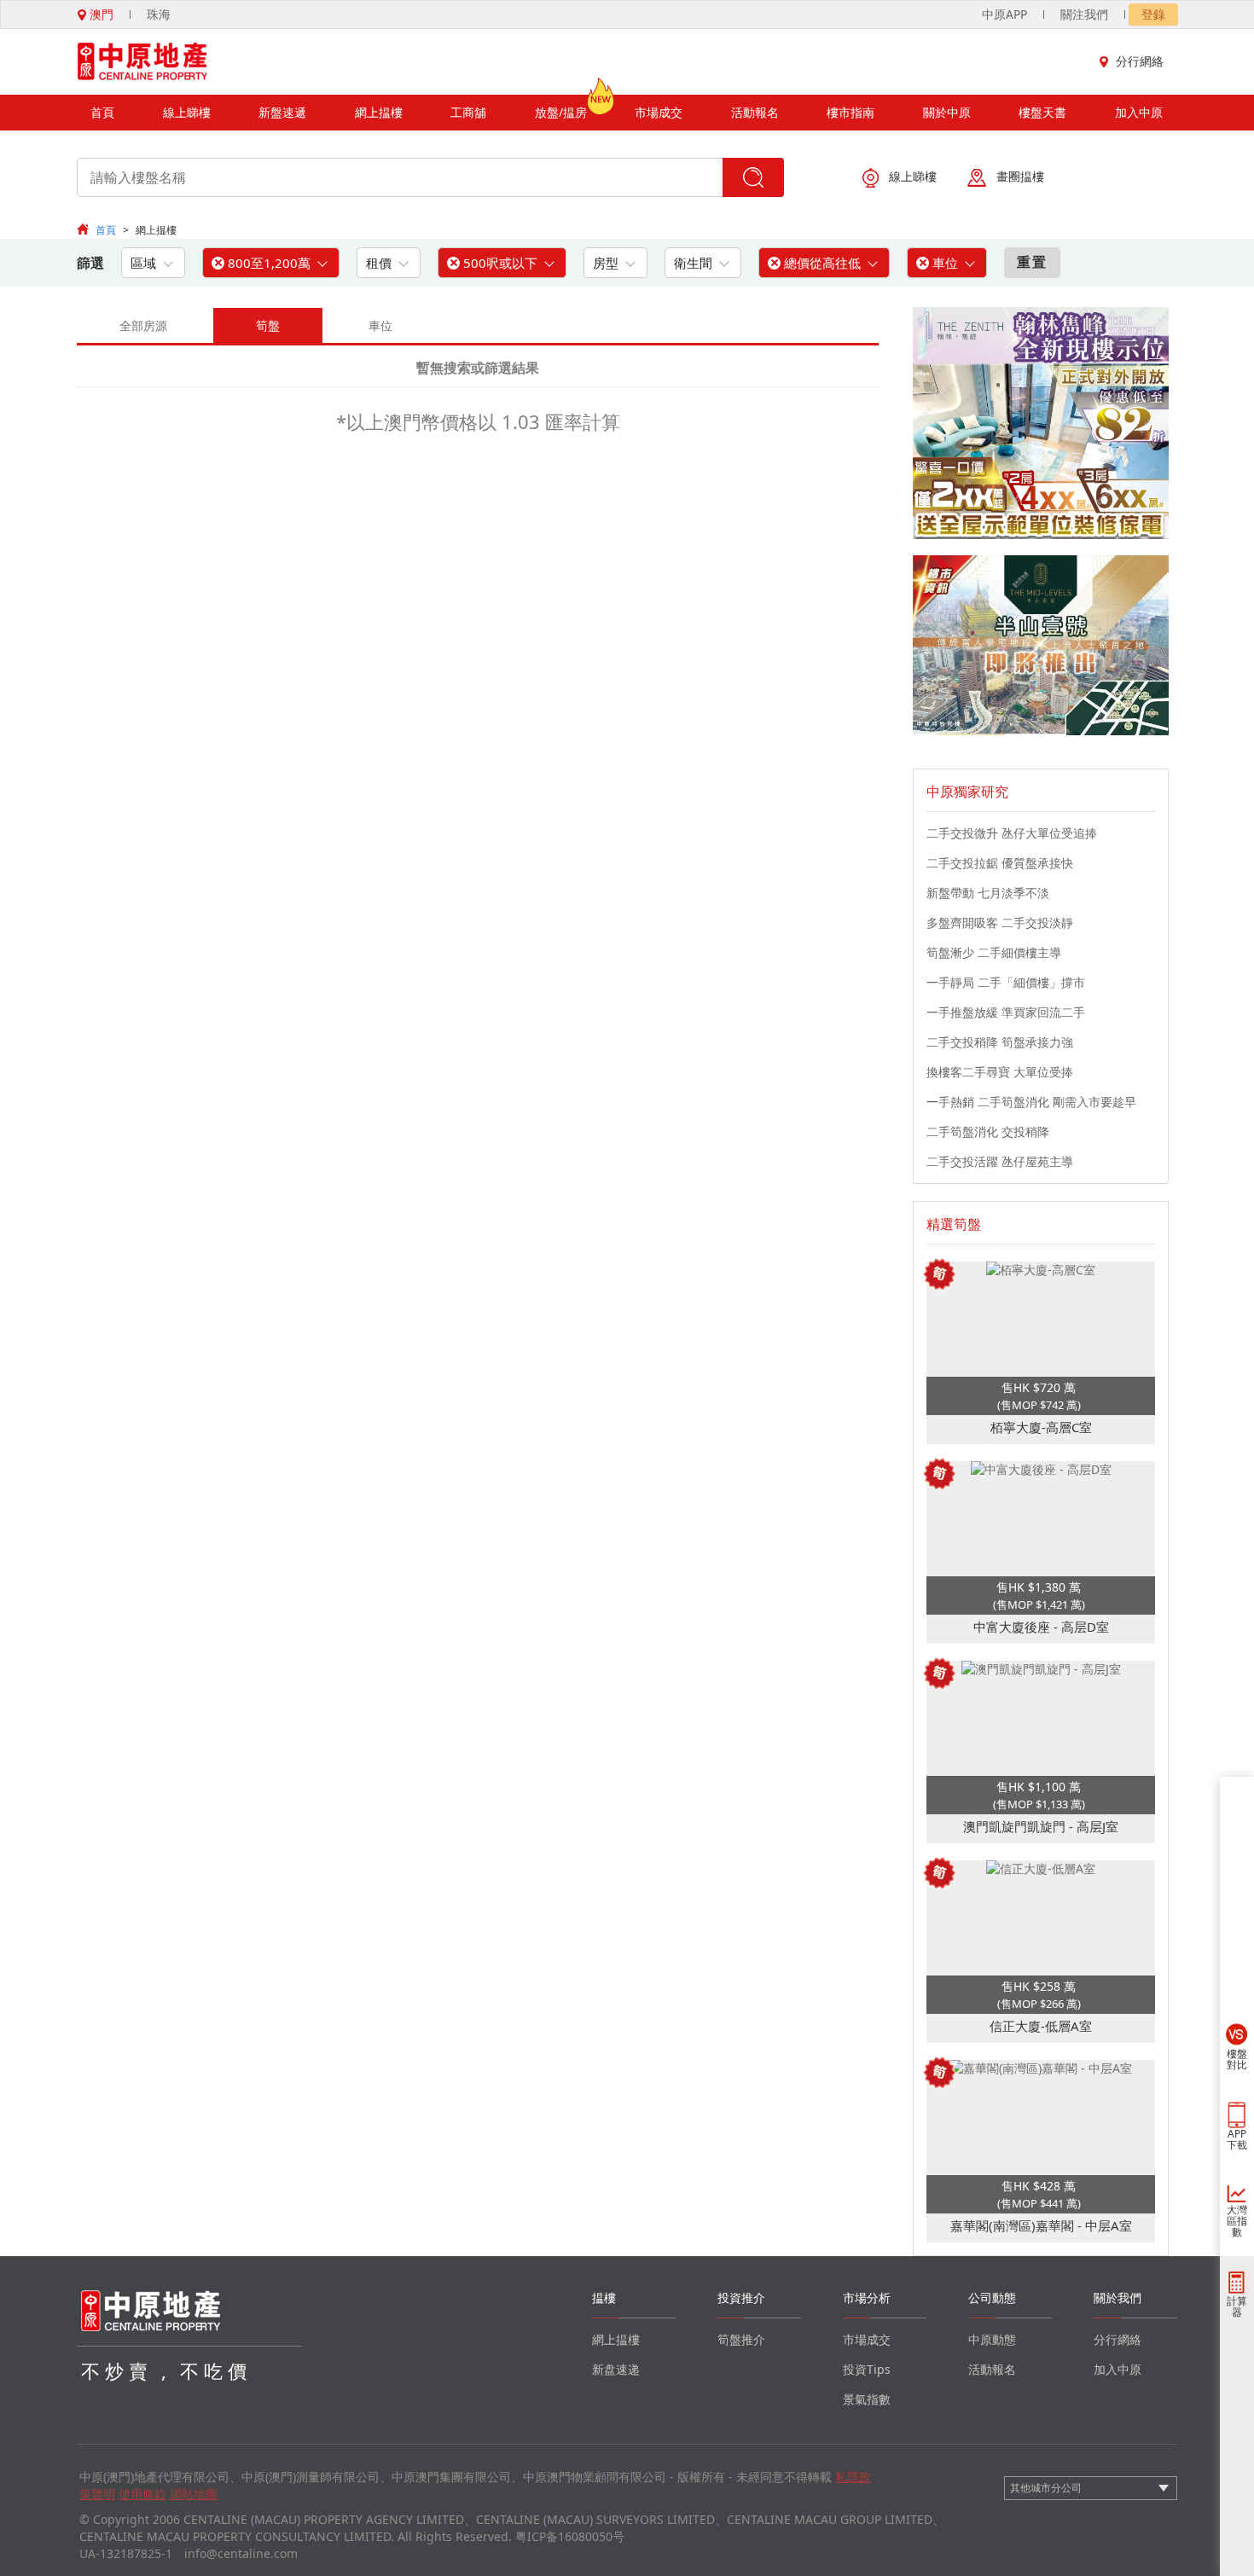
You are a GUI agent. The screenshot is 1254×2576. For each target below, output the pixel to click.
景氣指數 (867, 2399)
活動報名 (755, 112)
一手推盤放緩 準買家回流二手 (1006, 1012)
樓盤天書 (1042, 112)
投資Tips (867, 2369)
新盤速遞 (282, 112)
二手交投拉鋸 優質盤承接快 (1000, 863)
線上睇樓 (187, 112)
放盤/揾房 (561, 112)
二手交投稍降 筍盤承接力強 (1000, 1042)
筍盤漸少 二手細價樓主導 (994, 952)
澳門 (100, 14)
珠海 (159, 14)
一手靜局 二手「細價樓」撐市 (1006, 982)
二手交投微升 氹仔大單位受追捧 (1012, 833)
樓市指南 (851, 112)
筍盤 (268, 325)
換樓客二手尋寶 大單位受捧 (1000, 1072)
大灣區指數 (1237, 2221)
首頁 (102, 112)
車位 (380, 325)
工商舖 (468, 112)
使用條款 (142, 2494)
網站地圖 (194, 2494)
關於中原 (947, 112)
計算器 (1237, 2306)
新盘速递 (616, 2369)
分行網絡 (1140, 61)
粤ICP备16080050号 (570, 2536)
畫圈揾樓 (1020, 176)
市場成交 (659, 112)
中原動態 (992, 2339)
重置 (1032, 262)
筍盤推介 (741, 2339)
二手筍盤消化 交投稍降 (988, 1131)
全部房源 (143, 325)
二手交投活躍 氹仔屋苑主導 (1000, 1161)
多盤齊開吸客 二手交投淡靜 (1000, 922)
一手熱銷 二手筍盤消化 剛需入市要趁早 (1031, 1102)
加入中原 (1139, 112)
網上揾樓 (379, 112)
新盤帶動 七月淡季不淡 (988, 893)
